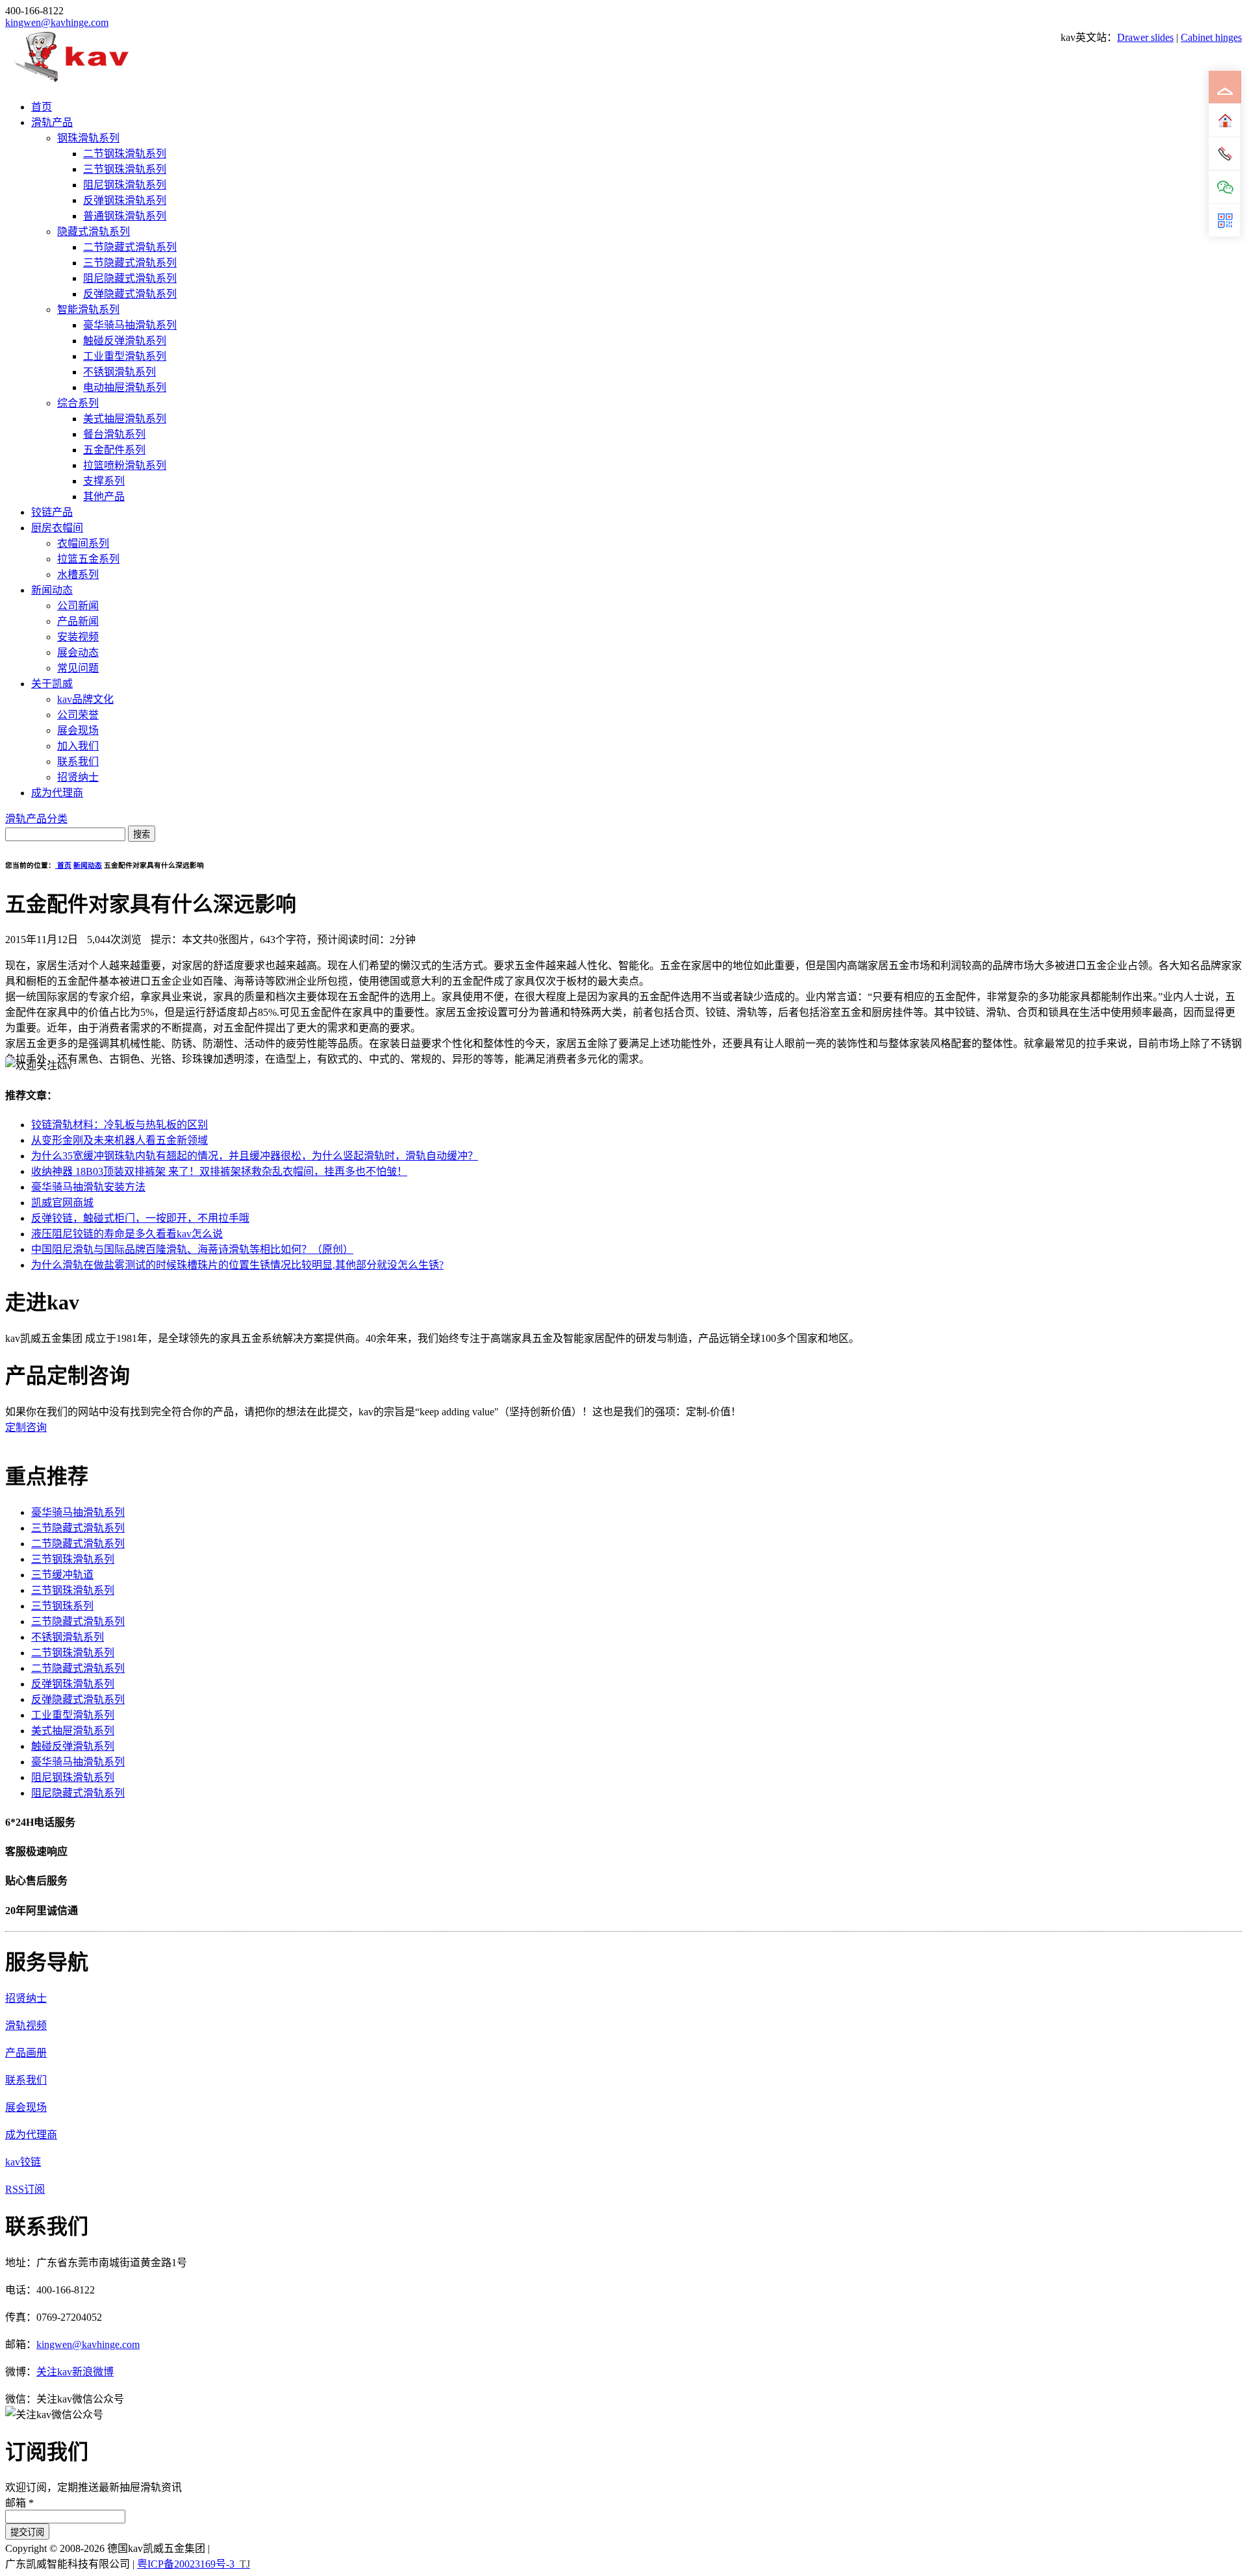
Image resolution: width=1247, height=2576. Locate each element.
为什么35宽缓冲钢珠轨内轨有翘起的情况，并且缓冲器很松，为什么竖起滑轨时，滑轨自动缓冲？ (255, 1156)
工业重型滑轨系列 (125, 356)
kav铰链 (23, 2162)
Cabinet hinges (1211, 37)
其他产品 (104, 497)
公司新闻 (78, 606)
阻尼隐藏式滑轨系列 (130, 278)
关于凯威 (52, 684)
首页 (42, 107)
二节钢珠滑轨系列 (125, 154)
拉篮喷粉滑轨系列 (125, 465)
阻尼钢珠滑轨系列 (125, 185)
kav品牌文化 (85, 699)
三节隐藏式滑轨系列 (130, 263)
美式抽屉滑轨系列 (125, 419)
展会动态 (78, 652)
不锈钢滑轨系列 (120, 372)
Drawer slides (1145, 37)
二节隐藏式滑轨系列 (130, 247)
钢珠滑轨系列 (88, 138)
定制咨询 (26, 1427)
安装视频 (78, 637)
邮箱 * (19, 2503)
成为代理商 (57, 793)
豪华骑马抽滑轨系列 (130, 325)
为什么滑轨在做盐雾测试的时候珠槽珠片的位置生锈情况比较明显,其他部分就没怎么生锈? (237, 1265)
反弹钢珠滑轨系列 (125, 200)
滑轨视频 (26, 2026)
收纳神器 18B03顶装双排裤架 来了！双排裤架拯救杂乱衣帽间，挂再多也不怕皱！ (219, 1171)
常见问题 (78, 668)
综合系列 (78, 403)
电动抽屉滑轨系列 (125, 387)
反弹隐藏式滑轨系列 (130, 294)
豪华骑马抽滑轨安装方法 (88, 1187)
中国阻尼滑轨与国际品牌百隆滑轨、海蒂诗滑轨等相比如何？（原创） (192, 1249)
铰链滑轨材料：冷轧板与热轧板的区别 (120, 1125)
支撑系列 (104, 481)
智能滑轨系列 (88, 309)
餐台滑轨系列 (114, 434)
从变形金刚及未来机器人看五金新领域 (120, 1140)
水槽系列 (78, 575)
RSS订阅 (25, 2189)
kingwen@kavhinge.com (57, 22)
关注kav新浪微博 (75, 2372)
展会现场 (78, 730)
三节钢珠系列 (62, 1606)
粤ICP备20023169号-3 (186, 2564)
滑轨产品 (52, 122)
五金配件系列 (114, 450)
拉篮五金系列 (88, 559)
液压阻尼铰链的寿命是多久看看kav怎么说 (127, 1234)
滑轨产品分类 (36, 819)
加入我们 (78, 746)
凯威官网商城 (62, 1203)
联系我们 (78, 762)
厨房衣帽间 (57, 528)
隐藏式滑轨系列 (94, 232)
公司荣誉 (78, 715)
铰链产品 (52, 512)
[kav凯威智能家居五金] (71, 82)
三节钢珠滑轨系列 (125, 169)
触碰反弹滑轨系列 (125, 341)
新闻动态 (52, 590)
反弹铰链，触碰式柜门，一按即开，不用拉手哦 (140, 1218)
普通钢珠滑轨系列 (125, 216)
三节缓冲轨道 (62, 1575)
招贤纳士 (78, 777)
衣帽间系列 (83, 543)
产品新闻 (78, 621)
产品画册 (26, 2053)
